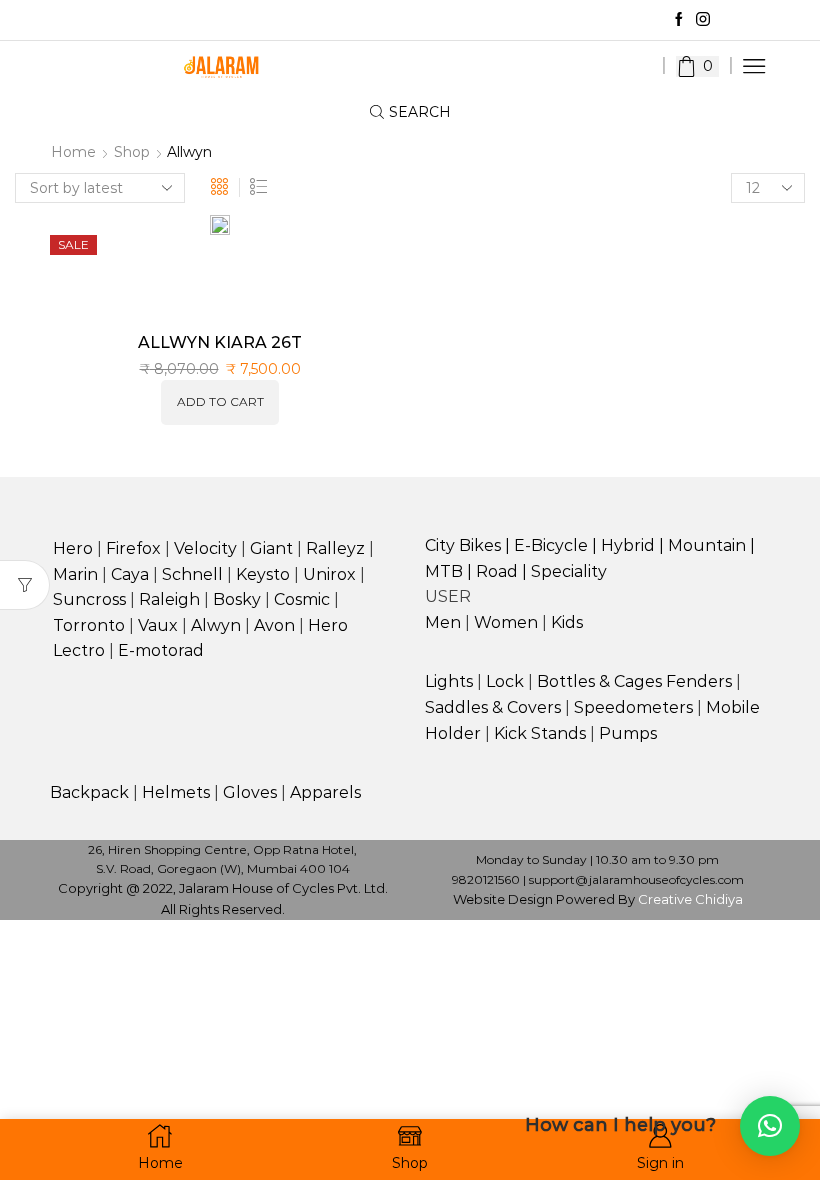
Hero (73, 548)
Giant (271, 548)
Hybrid (628, 545)
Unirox (329, 574)
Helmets (176, 792)
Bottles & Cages (599, 681)
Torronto (89, 625)
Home (73, 152)
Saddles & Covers (493, 707)
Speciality (569, 571)
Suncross (89, 599)
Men (443, 622)
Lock (505, 681)
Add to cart (220, 401)
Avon (274, 625)
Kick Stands (540, 733)
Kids (567, 622)
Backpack (89, 792)
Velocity (205, 548)
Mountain (707, 545)
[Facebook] (679, 20)
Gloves (250, 792)
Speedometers (633, 707)
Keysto (263, 574)
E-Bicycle (551, 545)
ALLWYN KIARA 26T (220, 342)
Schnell (192, 574)
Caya (130, 574)
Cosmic (302, 599)
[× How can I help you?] (770, 1126)
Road (497, 571)
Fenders (699, 681)
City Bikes (463, 545)
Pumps (628, 733)
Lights (449, 681)
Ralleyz (335, 548)
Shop (132, 152)
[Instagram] (703, 20)
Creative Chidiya (690, 899)
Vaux (158, 625)
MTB (444, 571)
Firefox (133, 548)
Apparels (325, 792)
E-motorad (161, 650)
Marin (75, 574)
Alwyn (216, 625)
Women (506, 622)
